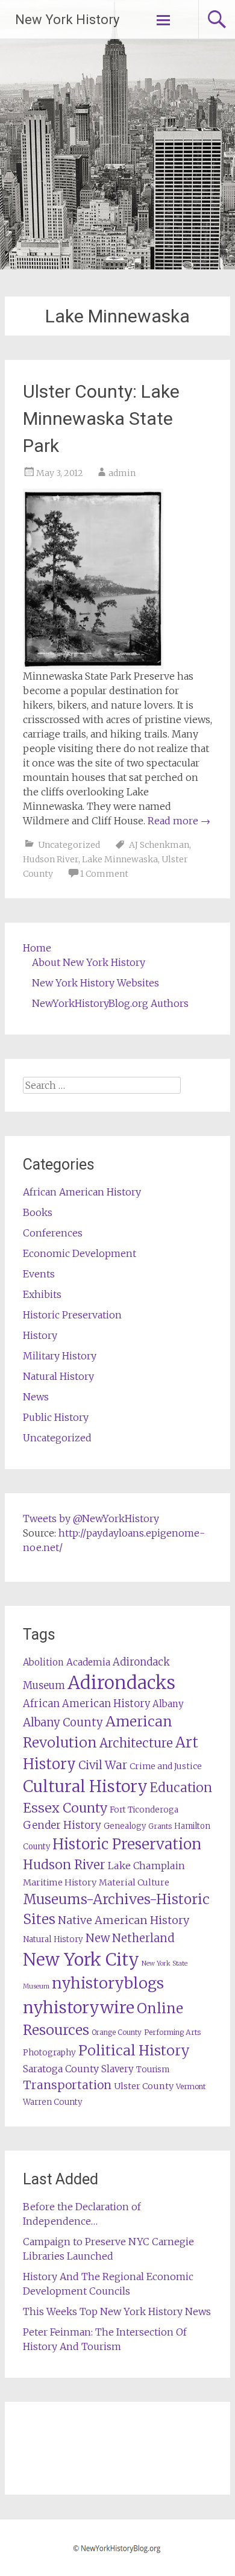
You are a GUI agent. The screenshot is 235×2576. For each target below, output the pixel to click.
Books (38, 1212)
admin (122, 473)
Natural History (58, 1376)
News (36, 1397)
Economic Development (80, 1253)
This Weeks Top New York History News (117, 2311)
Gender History (62, 1825)
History (40, 1335)
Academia (88, 1662)
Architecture (136, 1743)
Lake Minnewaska (120, 859)
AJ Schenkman (159, 845)
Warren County (53, 2102)
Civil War (103, 1765)
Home (37, 948)
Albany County (63, 1722)
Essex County (65, 1808)
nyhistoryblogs (108, 1983)
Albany (168, 1704)
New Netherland (130, 1938)
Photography (49, 2053)
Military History (60, 1356)
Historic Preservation (72, 1315)
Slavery (117, 2069)
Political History (134, 2050)
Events (39, 1274)
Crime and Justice (166, 1766)
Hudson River (51, 859)
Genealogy (125, 1826)
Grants (160, 1826)
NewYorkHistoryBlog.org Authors (110, 1003)
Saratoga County (61, 2069)
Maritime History (60, 1882)
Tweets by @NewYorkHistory (91, 1518)
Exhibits (42, 1294)
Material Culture (134, 1882)
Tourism (153, 2070)
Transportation (67, 2085)
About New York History (89, 962)
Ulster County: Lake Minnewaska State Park (101, 418)
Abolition (43, 1662)
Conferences (53, 1233)
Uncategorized (69, 845)
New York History (67, 20)
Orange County (117, 2032)
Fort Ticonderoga (144, 1810)
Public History (56, 1417)
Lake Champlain (146, 1866)
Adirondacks (121, 1683)
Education (181, 1788)
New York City (81, 1960)
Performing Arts (172, 2032)
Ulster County (144, 2086)
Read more (179, 821)
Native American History (124, 1920)
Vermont (191, 2086)
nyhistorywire (79, 2007)
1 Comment (104, 874)
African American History (82, 1192)
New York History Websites (96, 983)
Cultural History (85, 1786)
